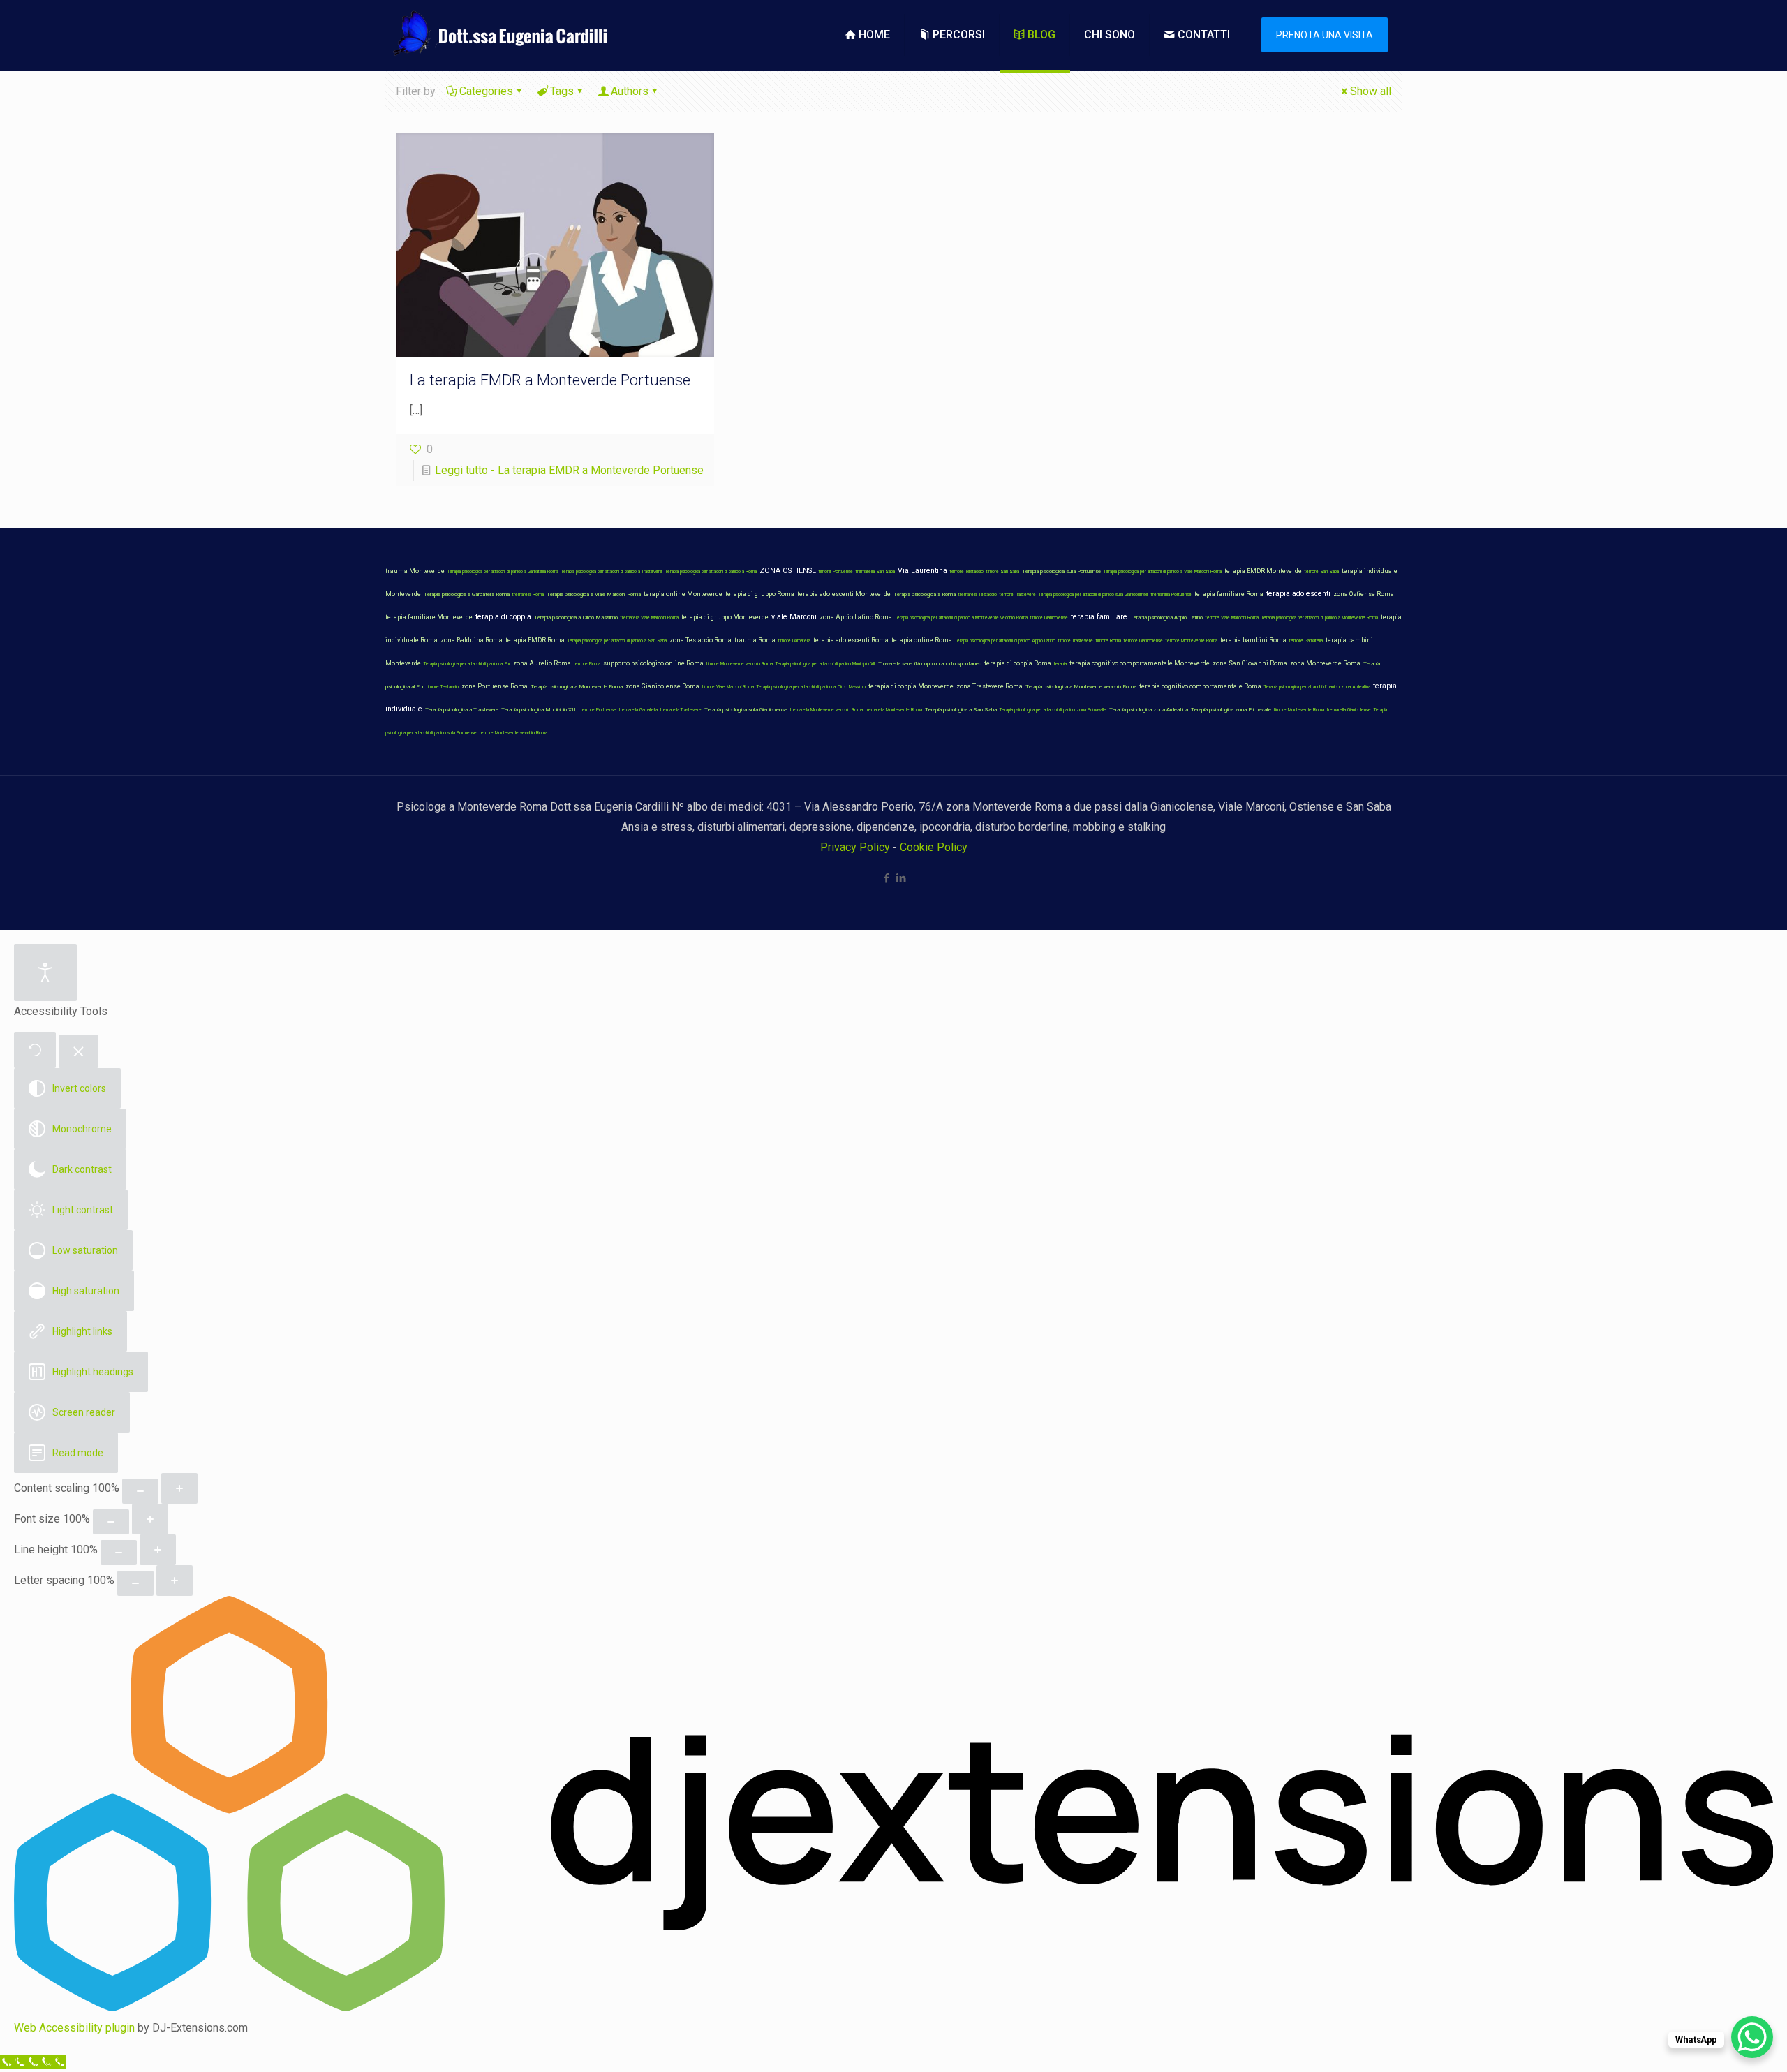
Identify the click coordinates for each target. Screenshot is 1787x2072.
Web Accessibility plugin (74, 2028)
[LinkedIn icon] (901, 878)
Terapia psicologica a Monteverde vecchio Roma (1081, 687)
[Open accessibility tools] (45, 972)
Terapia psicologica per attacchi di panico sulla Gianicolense (1093, 595)
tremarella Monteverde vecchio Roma (826, 710)
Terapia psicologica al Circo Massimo (576, 617)
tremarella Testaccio (978, 595)
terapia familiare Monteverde (429, 617)
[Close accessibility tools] (79, 1052)
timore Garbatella (794, 641)
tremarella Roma (528, 595)
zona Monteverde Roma (1325, 663)
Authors (630, 91)
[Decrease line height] (119, 1553)
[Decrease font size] (111, 1522)
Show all (1371, 91)
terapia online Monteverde (683, 594)
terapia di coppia (503, 617)
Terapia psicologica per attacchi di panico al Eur (467, 664)
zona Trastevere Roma (989, 686)
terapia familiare (1099, 617)
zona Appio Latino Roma (856, 617)
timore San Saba (1003, 572)
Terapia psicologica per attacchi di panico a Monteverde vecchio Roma (961, 618)
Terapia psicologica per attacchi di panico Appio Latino (1005, 641)
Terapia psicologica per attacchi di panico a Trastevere (612, 572)
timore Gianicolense (1049, 618)
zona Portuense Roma (495, 686)
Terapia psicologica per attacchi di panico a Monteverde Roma (1320, 618)
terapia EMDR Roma (535, 640)
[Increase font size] (150, 1519)
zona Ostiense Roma (1364, 594)
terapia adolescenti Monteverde (844, 594)
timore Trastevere (1076, 641)
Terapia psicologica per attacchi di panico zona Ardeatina (1317, 687)
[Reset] (35, 1050)
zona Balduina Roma (472, 640)
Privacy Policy (855, 847)
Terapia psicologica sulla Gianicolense (746, 710)
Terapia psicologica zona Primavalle (1231, 710)
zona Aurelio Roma (542, 663)
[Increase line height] (158, 1550)
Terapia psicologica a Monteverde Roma (577, 687)
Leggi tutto (569, 470)
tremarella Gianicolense (1349, 710)
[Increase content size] (179, 1488)
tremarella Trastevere (681, 710)
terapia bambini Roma (1253, 640)
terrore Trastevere (1018, 595)
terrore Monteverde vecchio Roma (513, 733)
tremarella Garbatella (638, 710)
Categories (486, 91)
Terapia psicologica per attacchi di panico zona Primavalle (1053, 710)
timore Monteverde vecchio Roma (740, 664)
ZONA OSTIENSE (788, 571)
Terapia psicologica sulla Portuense (1061, 571)
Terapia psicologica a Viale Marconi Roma (594, 594)
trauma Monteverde (415, 571)
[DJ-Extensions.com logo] (893, 2007)
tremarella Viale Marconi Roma (650, 618)
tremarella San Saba (875, 572)
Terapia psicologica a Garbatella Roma (467, 594)
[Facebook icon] (886, 878)
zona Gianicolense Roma (662, 686)
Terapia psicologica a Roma (925, 594)
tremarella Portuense (1171, 595)
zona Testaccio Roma (700, 640)
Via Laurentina (922, 571)
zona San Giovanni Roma (1250, 663)
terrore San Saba (1322, 572)
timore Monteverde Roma (1299, 710)
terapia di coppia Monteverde (911, 686)
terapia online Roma (922, 640)
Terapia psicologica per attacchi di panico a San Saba (617, 641)
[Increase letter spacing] (175, 1581)
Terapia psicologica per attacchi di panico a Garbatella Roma (503, 572)
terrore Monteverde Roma (1192, 641)
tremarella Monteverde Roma (894, 710)
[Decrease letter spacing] (135, 1583)
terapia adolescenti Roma (851, 640)
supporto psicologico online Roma (653, 663)
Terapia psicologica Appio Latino (1166, 617)
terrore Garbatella (1306, 641)
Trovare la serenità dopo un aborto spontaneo (930, 664)
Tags (562, 91)
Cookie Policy (934, 847)
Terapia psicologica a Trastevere (462, 710)
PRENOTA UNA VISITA (1325, 35)
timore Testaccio (443, 687)
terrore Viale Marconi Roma (1232, 618)
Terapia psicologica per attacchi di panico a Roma (711, 572)
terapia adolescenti (1298, 594)
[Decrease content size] (140, 1491)
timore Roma (1108, 641)
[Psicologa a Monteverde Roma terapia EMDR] (498, 35)
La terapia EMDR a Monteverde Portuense (550, 380)
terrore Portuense (599, 710)
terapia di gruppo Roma (760, 594)
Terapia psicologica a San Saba (961, 710)
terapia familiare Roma (1229, 594)
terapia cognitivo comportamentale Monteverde (1140, 663)
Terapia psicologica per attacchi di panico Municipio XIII (825, 664)
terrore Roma (587, 664)
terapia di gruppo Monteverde (725, 617)
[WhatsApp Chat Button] (1752, 2037)
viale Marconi (794, 617)
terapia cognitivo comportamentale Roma (1200, 686)
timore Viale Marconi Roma (728, 687)
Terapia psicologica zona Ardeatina (1149, 710)
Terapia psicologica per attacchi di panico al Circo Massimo (811, 687)
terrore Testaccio (967, 572)
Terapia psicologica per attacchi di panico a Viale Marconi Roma (1163, 572)
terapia (1060, 664)
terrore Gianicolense (1143, 641)
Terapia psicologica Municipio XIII (540, 710)
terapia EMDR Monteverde (1263, 571)
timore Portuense (836, 572)
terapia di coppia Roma (1018, 663)
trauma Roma (755, 640)
